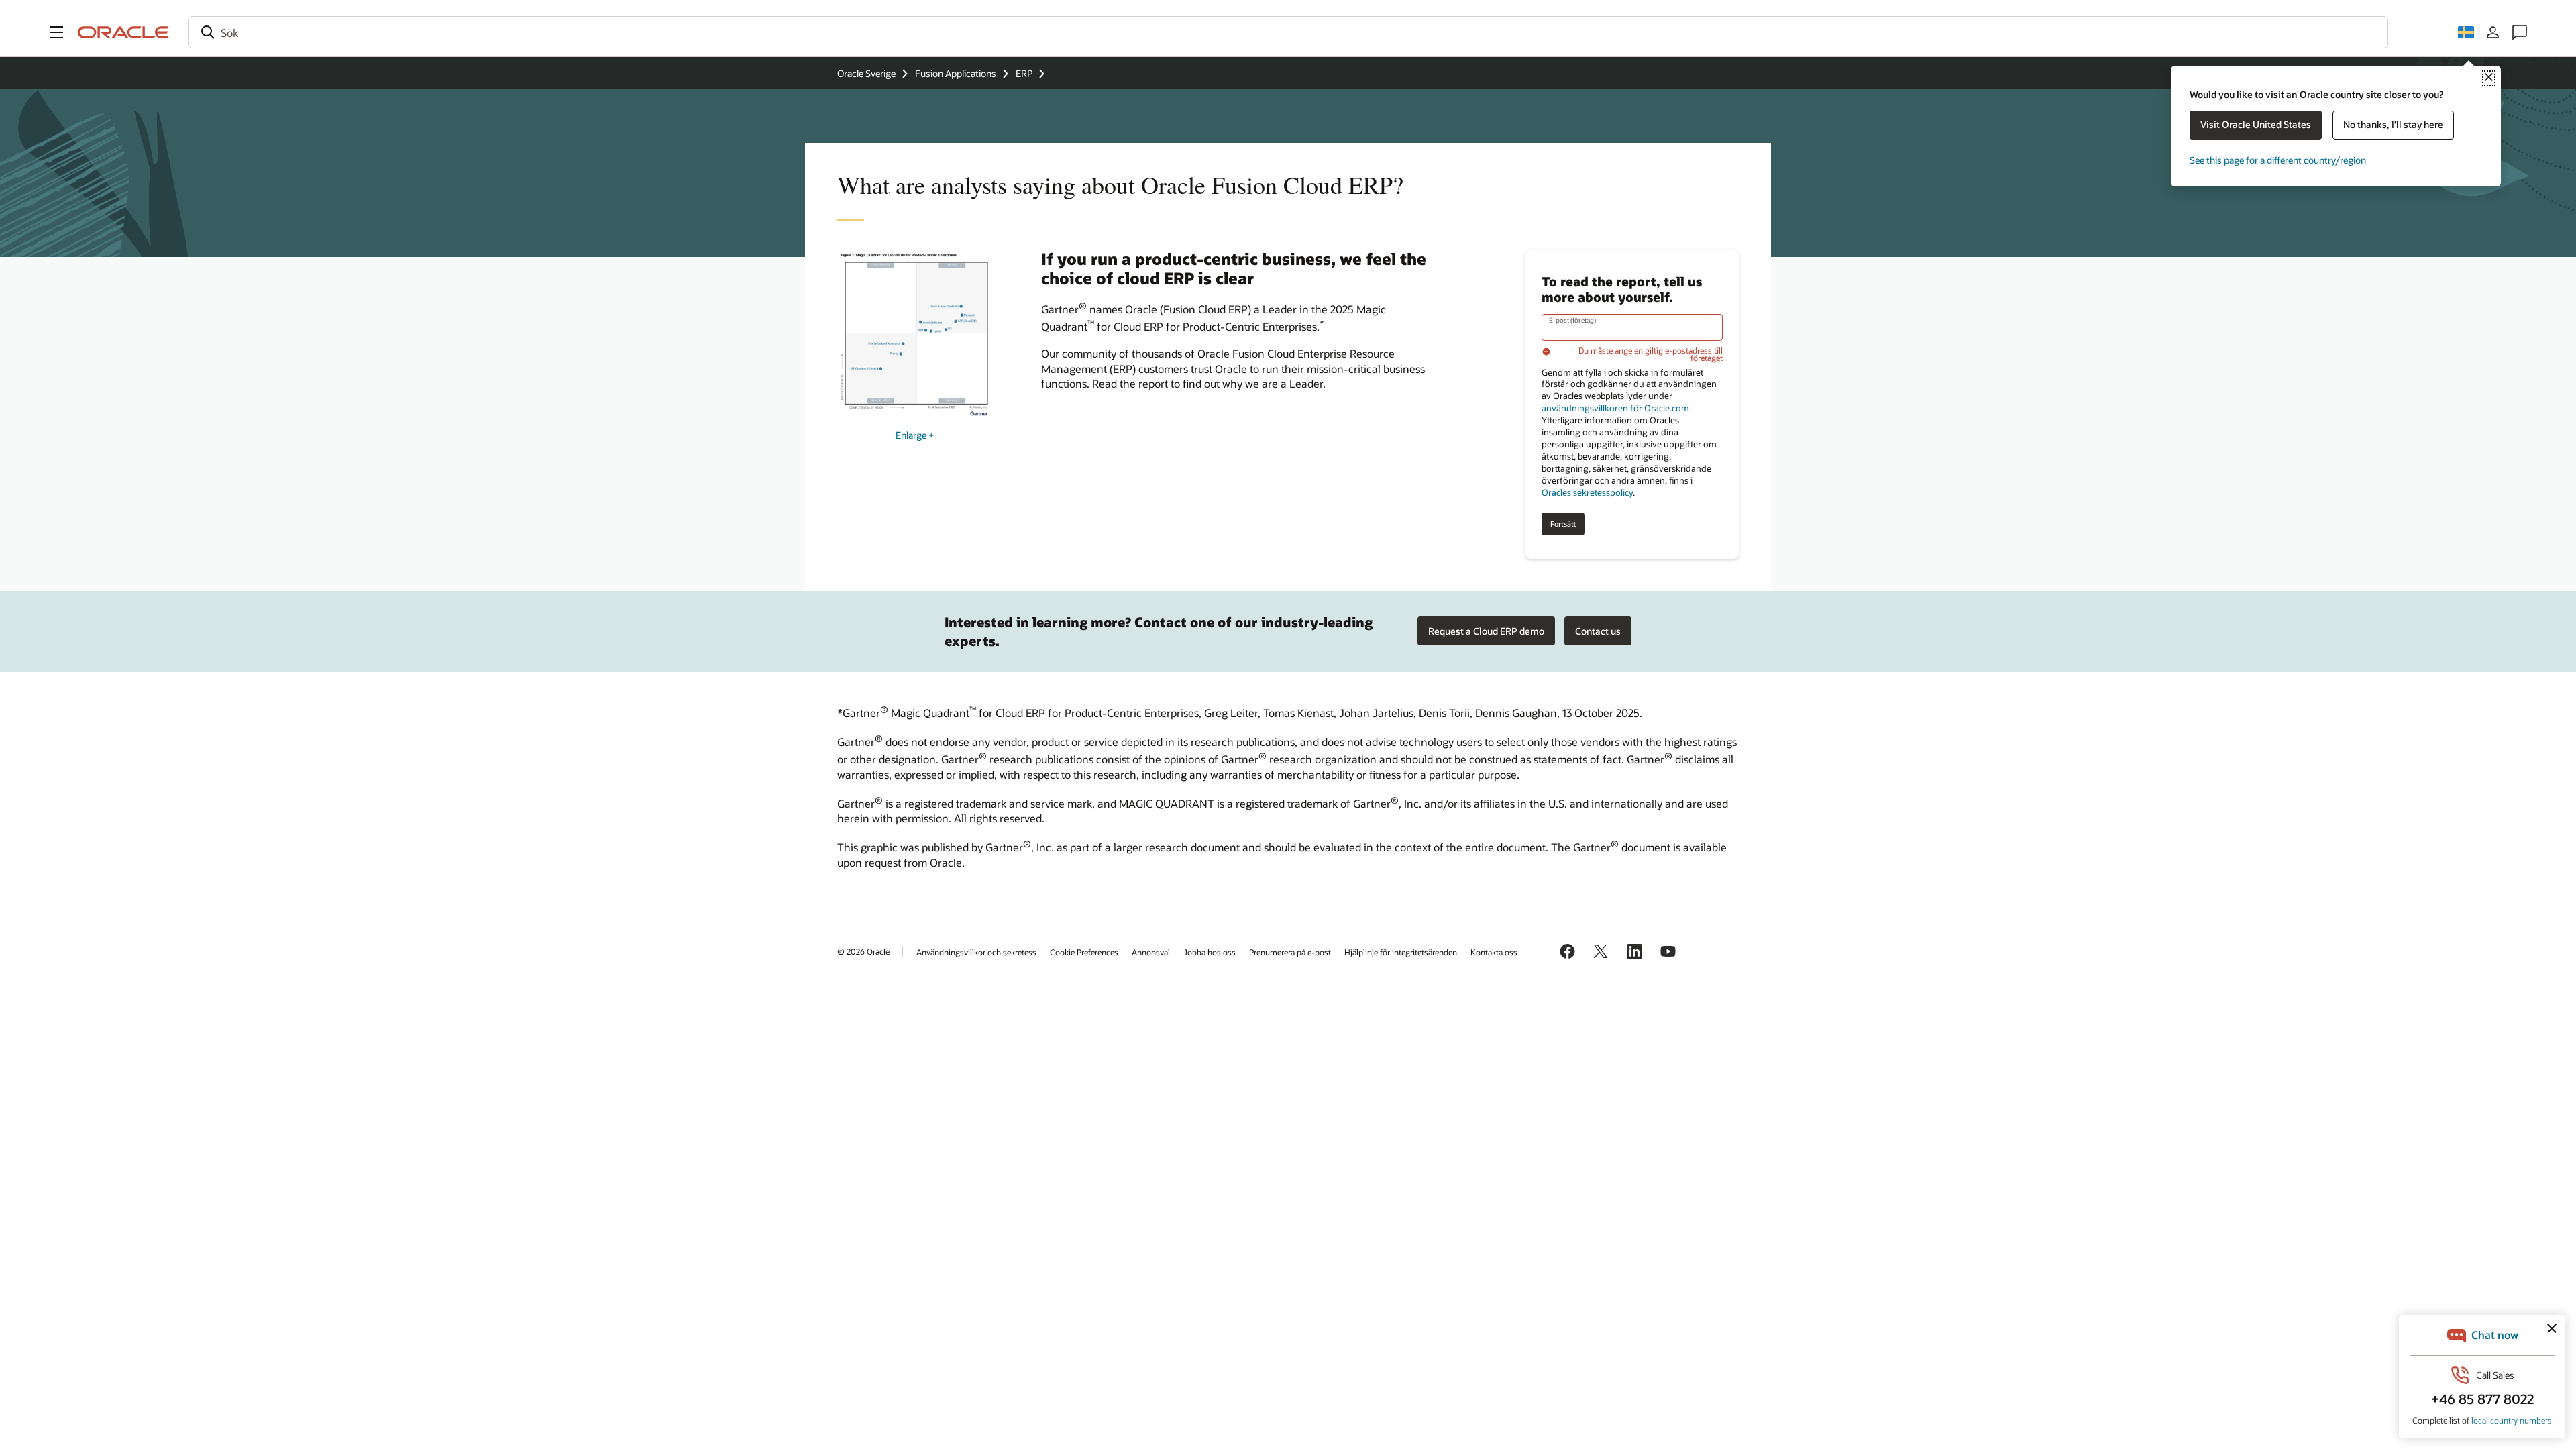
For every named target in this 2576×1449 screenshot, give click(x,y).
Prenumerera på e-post (1290, 952)
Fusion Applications (956, 73)
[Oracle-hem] (123, 32)
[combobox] (1288, 32)
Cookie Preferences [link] (1084, 952)
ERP (1024, 73)
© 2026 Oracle (863, 951)
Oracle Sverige (866, 73)
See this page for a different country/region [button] (2278, 160)
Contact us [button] (1598, 631)
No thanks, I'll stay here (2393, 124)
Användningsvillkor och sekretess (976, 952)
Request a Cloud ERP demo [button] (1486, 631)
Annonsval (1151, 952)
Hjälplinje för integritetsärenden (1401, 952)
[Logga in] (2493, 32)
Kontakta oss (1494, 952)
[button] (56, 32)
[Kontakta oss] (2520, 32)
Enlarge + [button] (915, 435)
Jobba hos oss (1210, 952)
